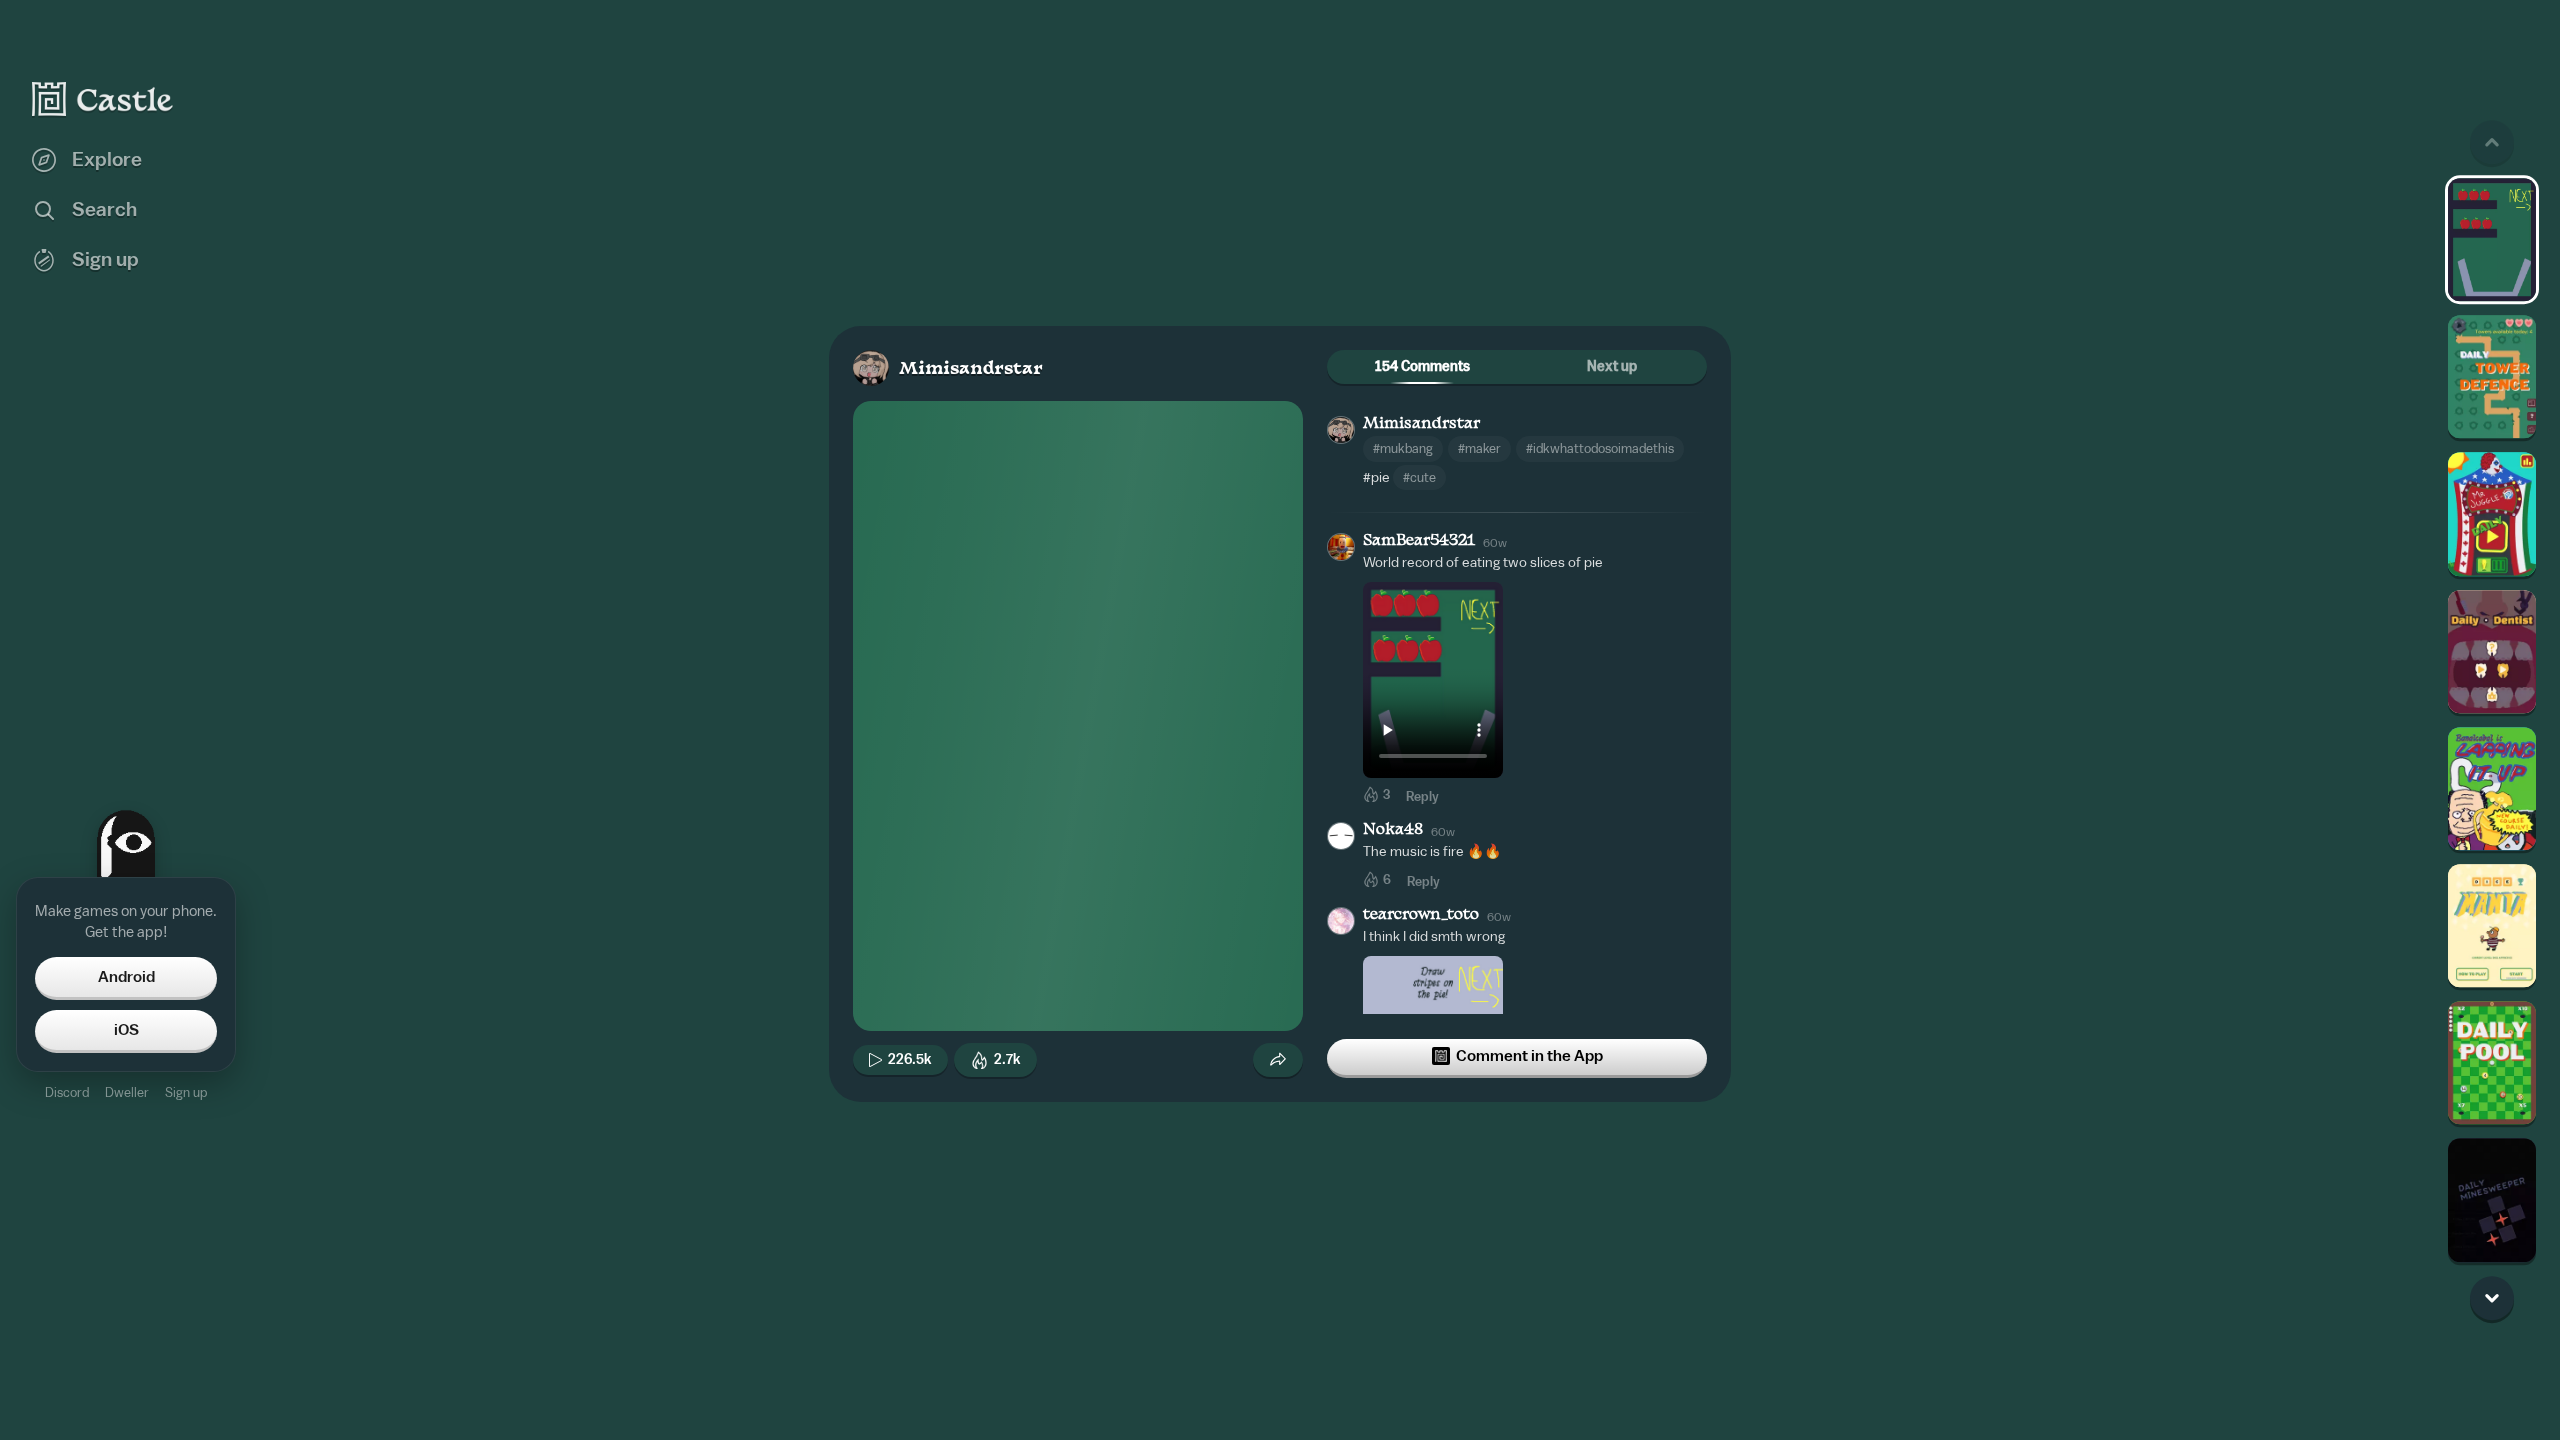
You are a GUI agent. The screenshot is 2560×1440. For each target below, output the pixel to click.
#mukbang (1403, 448)
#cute (1419, 477)
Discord (67, 1092)
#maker (1479, 448)
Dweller (127, 1092)
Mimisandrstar (971, 369)
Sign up (186, 1092)
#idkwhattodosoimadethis (1600, 448)
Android (126, 977)
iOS (126, 1030)
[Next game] (2492, 1298)
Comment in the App (1529, 1056)
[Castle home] (103, 99)
